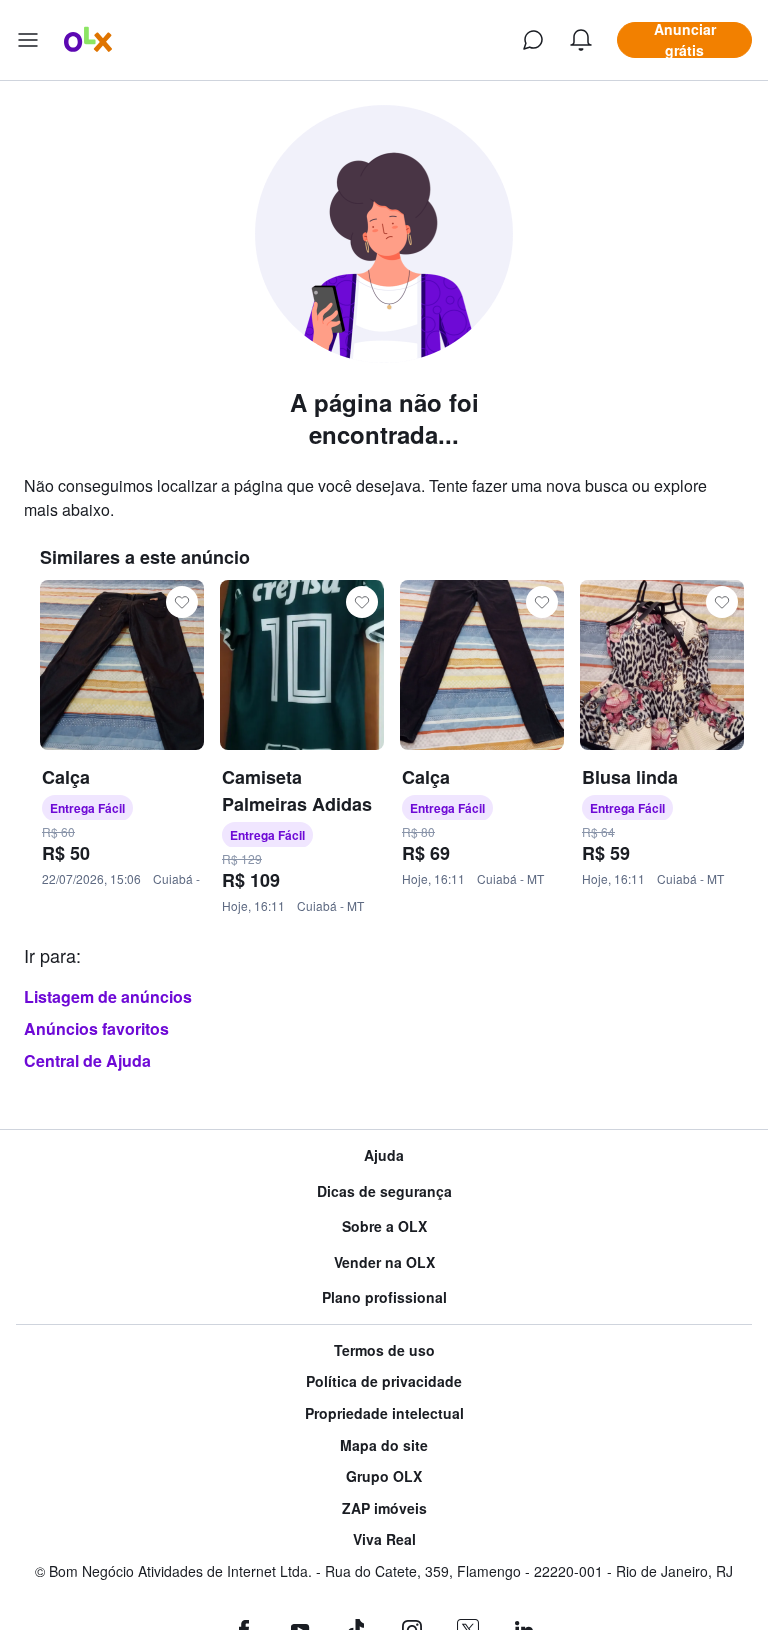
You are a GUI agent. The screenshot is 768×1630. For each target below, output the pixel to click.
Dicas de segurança (384, 1191)
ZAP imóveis (384, 1508)
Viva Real (384, 1539)
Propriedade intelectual (384, 1413)
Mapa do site (384, 1445)
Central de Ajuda (87, 1060)
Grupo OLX (384, 1476)
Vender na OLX (384, 1262)
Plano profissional (384, 1297)
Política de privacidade (384, 1381)
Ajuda (384, 1155)
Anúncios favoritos (96, 1028)
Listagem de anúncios (108, 996)
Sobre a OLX (384, 1226)
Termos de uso (384, 1350)
